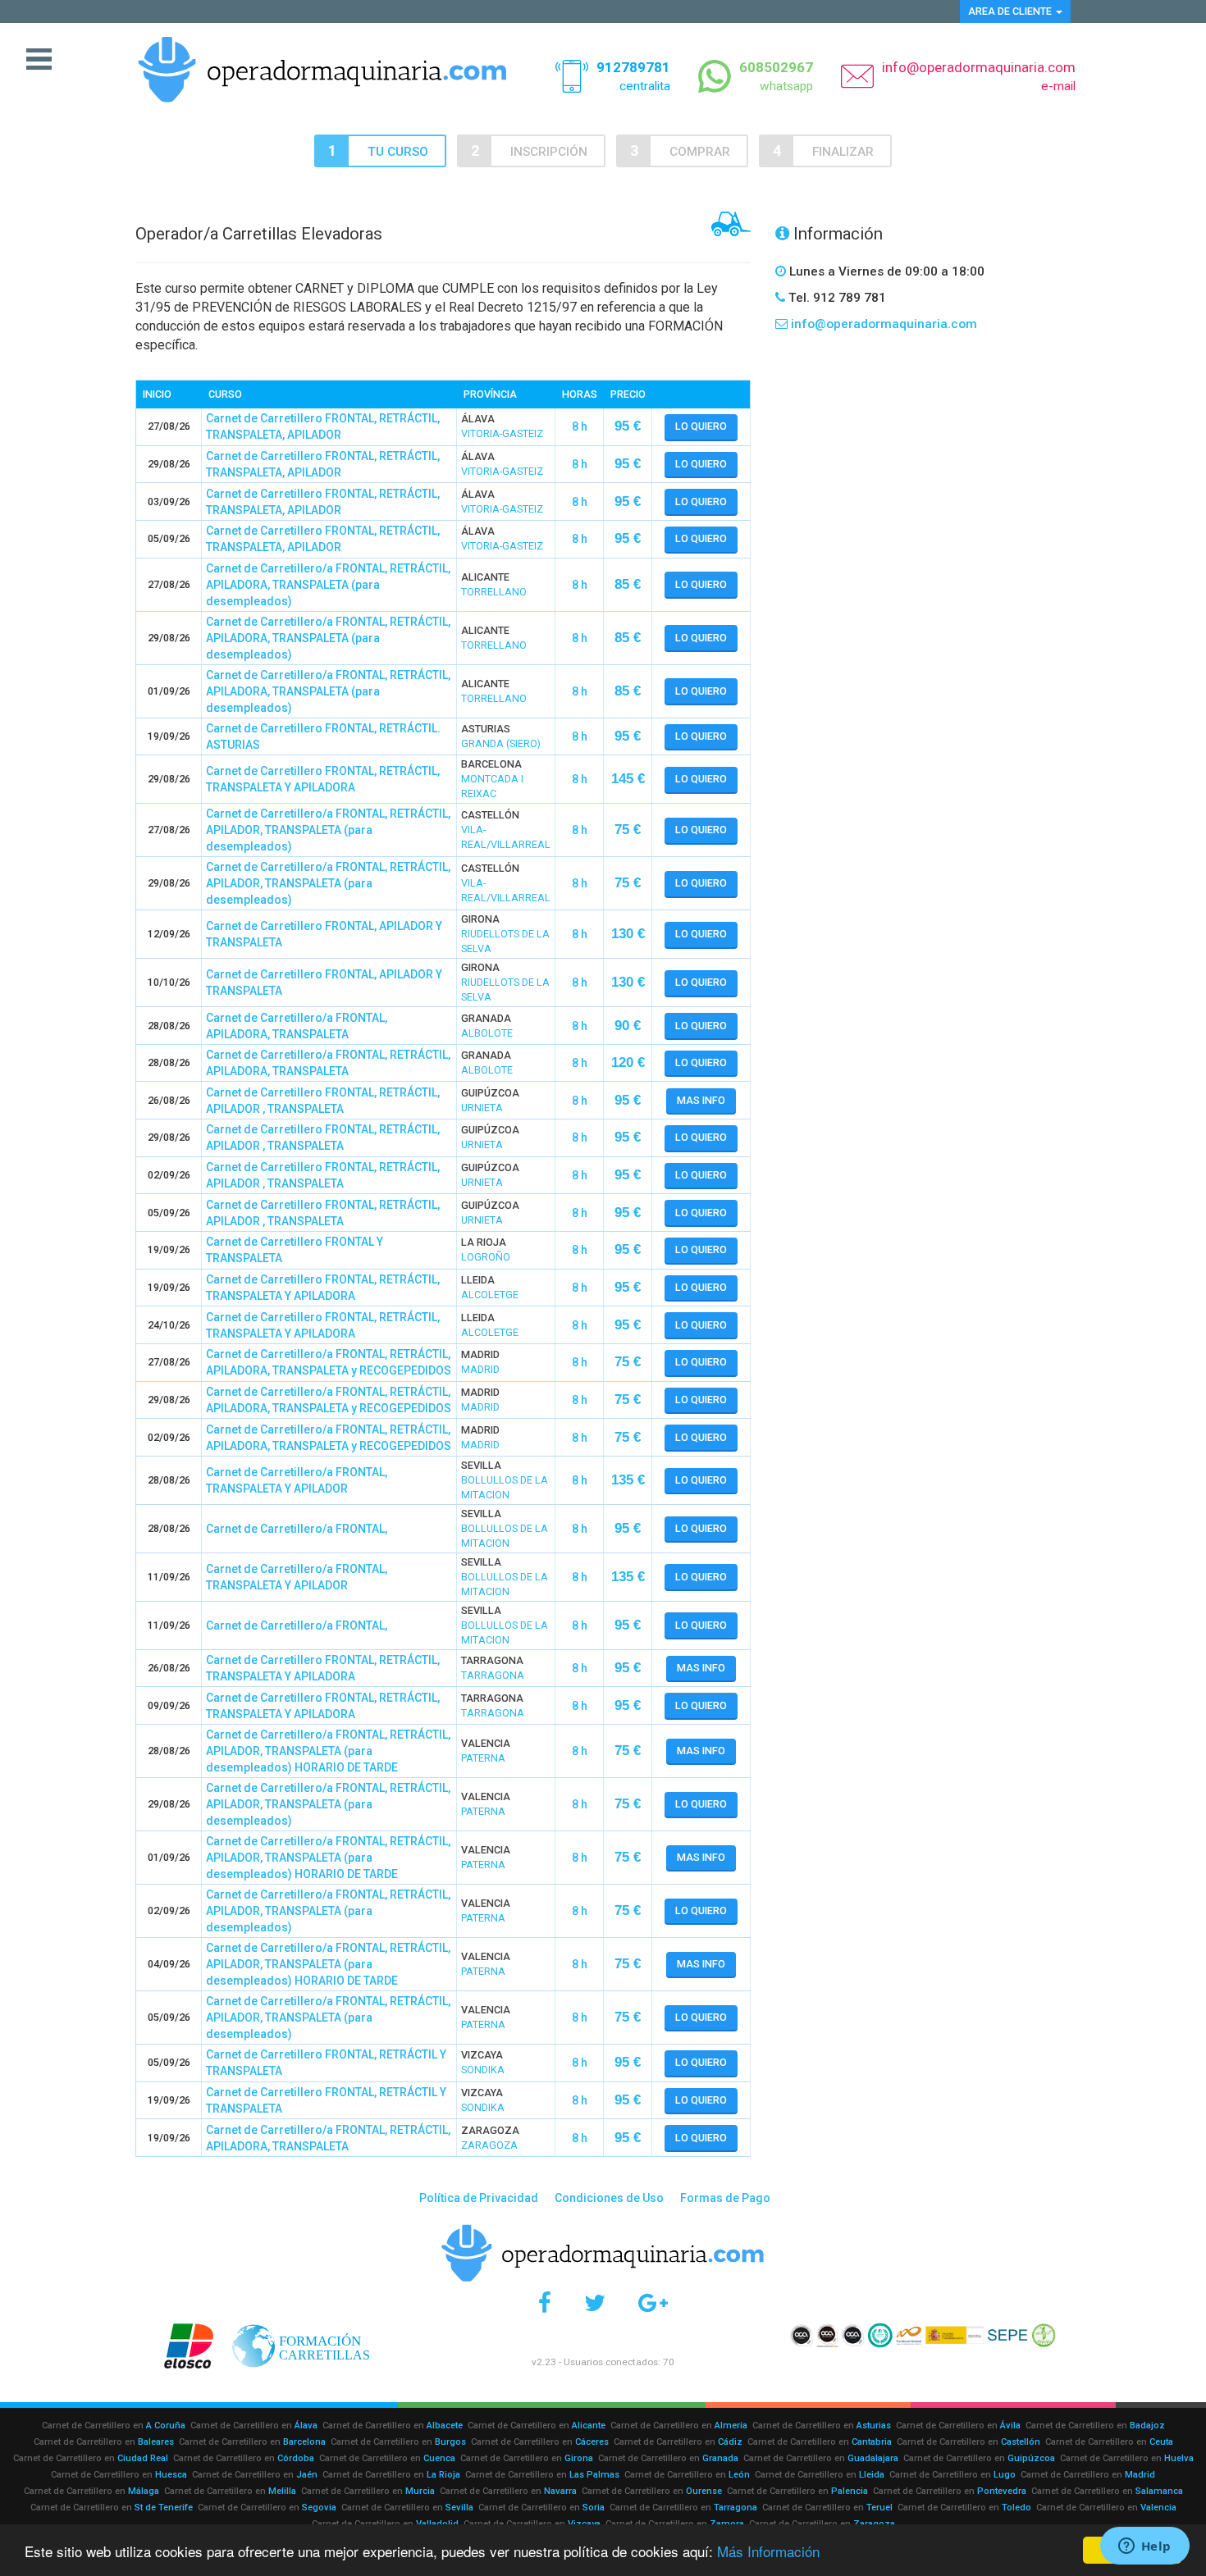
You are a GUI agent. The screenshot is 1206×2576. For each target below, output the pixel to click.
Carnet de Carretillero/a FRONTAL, (297, 1529)
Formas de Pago (725, 2198)
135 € (628, 1480)
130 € (628, 934)
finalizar (843, 152)
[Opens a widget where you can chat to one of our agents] (1144, 2547)
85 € (628, 584)
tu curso (398, 152)
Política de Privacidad (479, 2198)
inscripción (549, 152)
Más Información (768, 2551)
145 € (628, 779)
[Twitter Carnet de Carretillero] (595, 2303)
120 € (628, 1062)
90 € (628, 1026)
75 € (628, 830)
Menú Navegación (39, 60)
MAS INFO (701, 1100)
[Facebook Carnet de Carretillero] (545, 2303)
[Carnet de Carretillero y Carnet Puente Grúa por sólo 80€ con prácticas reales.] (323, 68)
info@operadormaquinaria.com (979, 67)
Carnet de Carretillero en (114, 2426)
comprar (700, 152)
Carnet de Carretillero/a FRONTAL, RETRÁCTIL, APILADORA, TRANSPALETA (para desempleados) (328, 585)
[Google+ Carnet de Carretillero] (653, 2303)
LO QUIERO (701, 426)
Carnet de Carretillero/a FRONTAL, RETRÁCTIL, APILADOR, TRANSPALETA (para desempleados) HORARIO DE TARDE (328, 1751)
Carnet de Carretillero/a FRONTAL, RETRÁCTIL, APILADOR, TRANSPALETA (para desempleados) (328, 830)
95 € (628, 426)
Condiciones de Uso (609, 2198)
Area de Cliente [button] (1011, 11)
